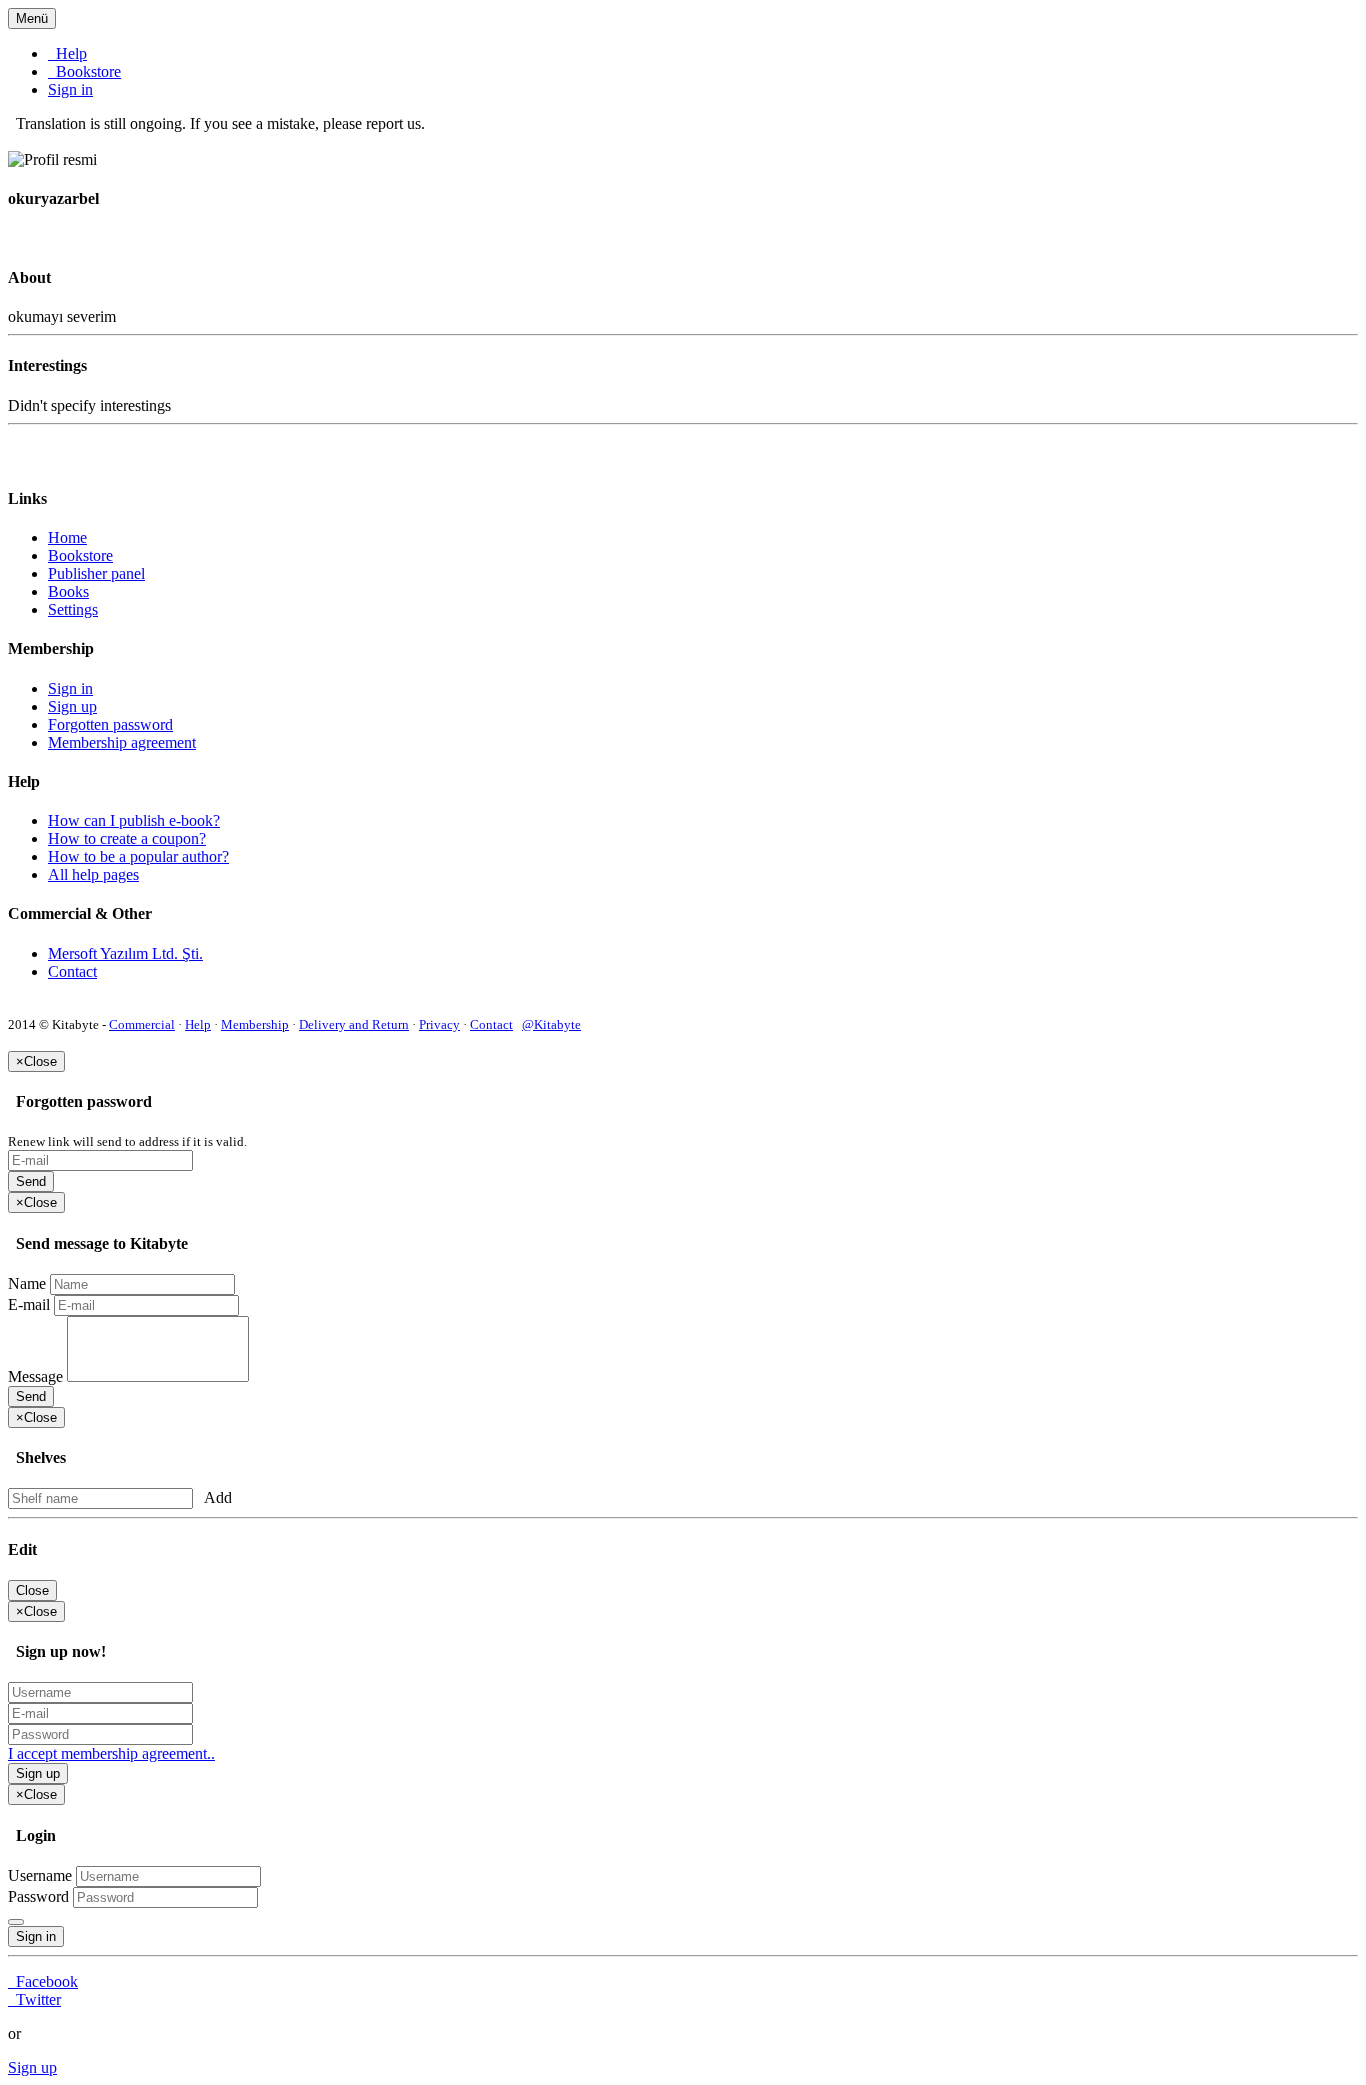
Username (40, 1875)
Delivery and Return (354, 1024)
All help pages (93, 874)
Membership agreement (122, 742)
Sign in (70, 89)
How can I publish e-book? (134, 820)
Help (67, 53)
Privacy (439, 1024)
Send (31, 1181)
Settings (73, 609)
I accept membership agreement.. (111, 1753)
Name (27, 1283)
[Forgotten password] (16, 1922)
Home (67, 537)
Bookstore (84, 71)
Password (38, 1896)
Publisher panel (96, 573)
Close (32, 1590)
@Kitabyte (551, 1024)
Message (35, 1376)
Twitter (34, 1999)
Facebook (43, 1981)
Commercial (142, 1024)
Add (214, 1497)
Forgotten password (110, 724)
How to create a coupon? (127, 838)
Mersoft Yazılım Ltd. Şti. (125, 953)
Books (68, 591)
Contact (72, 971)
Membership (255, 1024)
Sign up (72, 706)
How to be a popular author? (138, 856)
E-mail (29, 1304)
